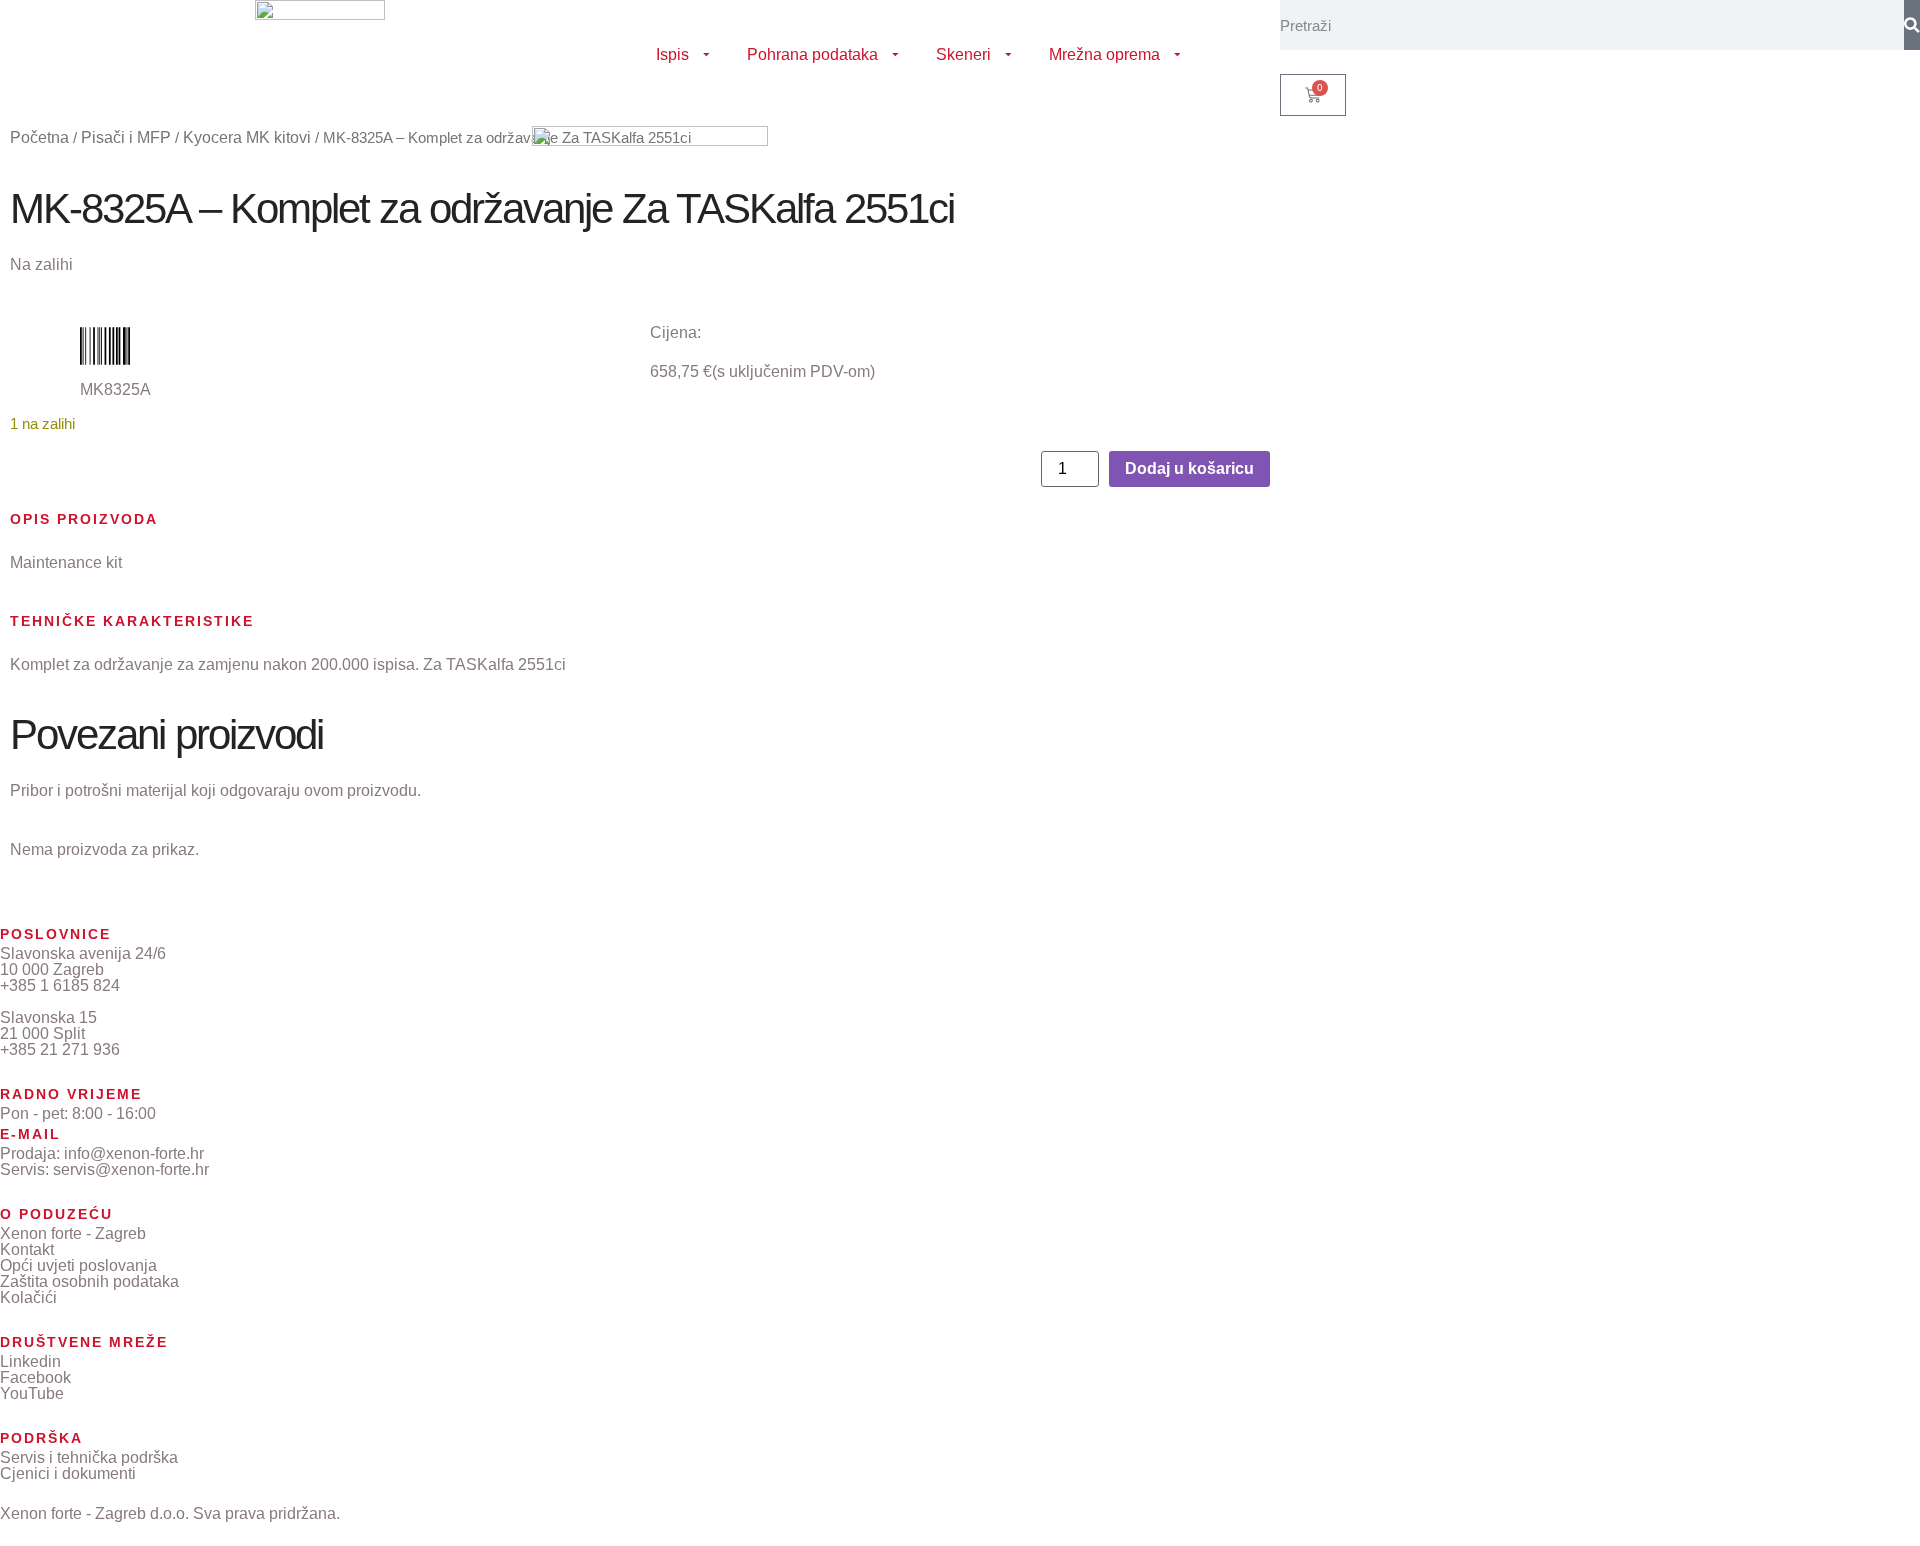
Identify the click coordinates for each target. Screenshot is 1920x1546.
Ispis (672, 54)
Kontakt (27, 1249)
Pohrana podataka (812, 54)
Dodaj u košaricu (1189, 468)
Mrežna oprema (1104, 54)
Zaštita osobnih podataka (89, 1281)
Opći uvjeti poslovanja (78, 1265)
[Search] (1912, 25)
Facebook (35, 1377)
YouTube (32, 1393)
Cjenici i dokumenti (68, 1473)
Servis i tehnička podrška (89, 1457)
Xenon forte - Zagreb (73, 1233)
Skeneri (963, 54)
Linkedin (30, 1361)
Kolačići (28, 1297)
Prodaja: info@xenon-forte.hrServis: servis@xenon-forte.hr (104, 1161)
